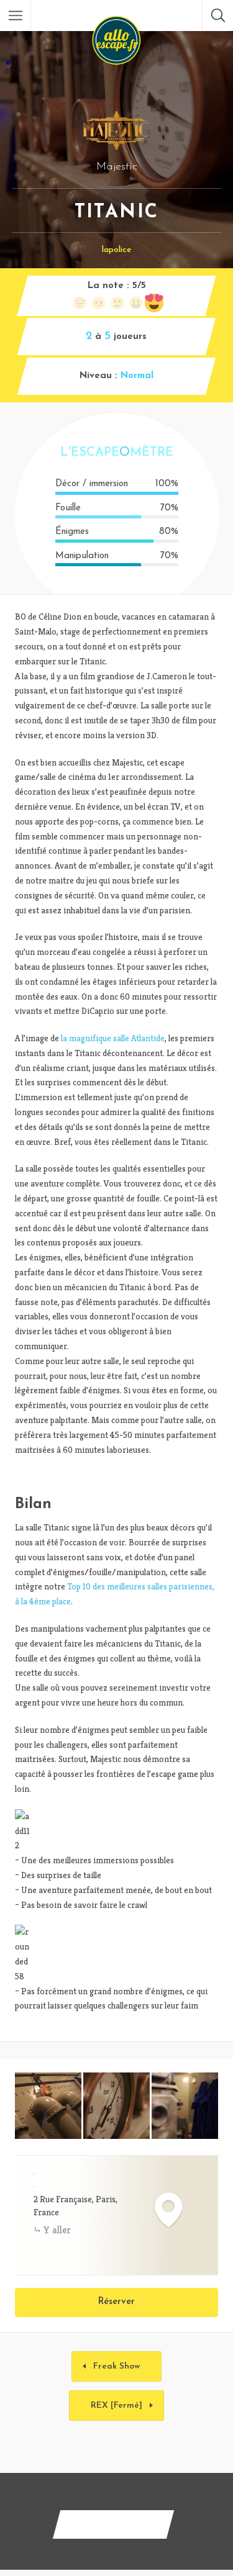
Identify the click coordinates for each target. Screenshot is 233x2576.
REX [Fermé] (116, 2406)
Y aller (57, 2230)
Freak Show (116, 2366)
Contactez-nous (113, 2524)
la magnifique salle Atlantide (113, 1038)
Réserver (116, 2302)
